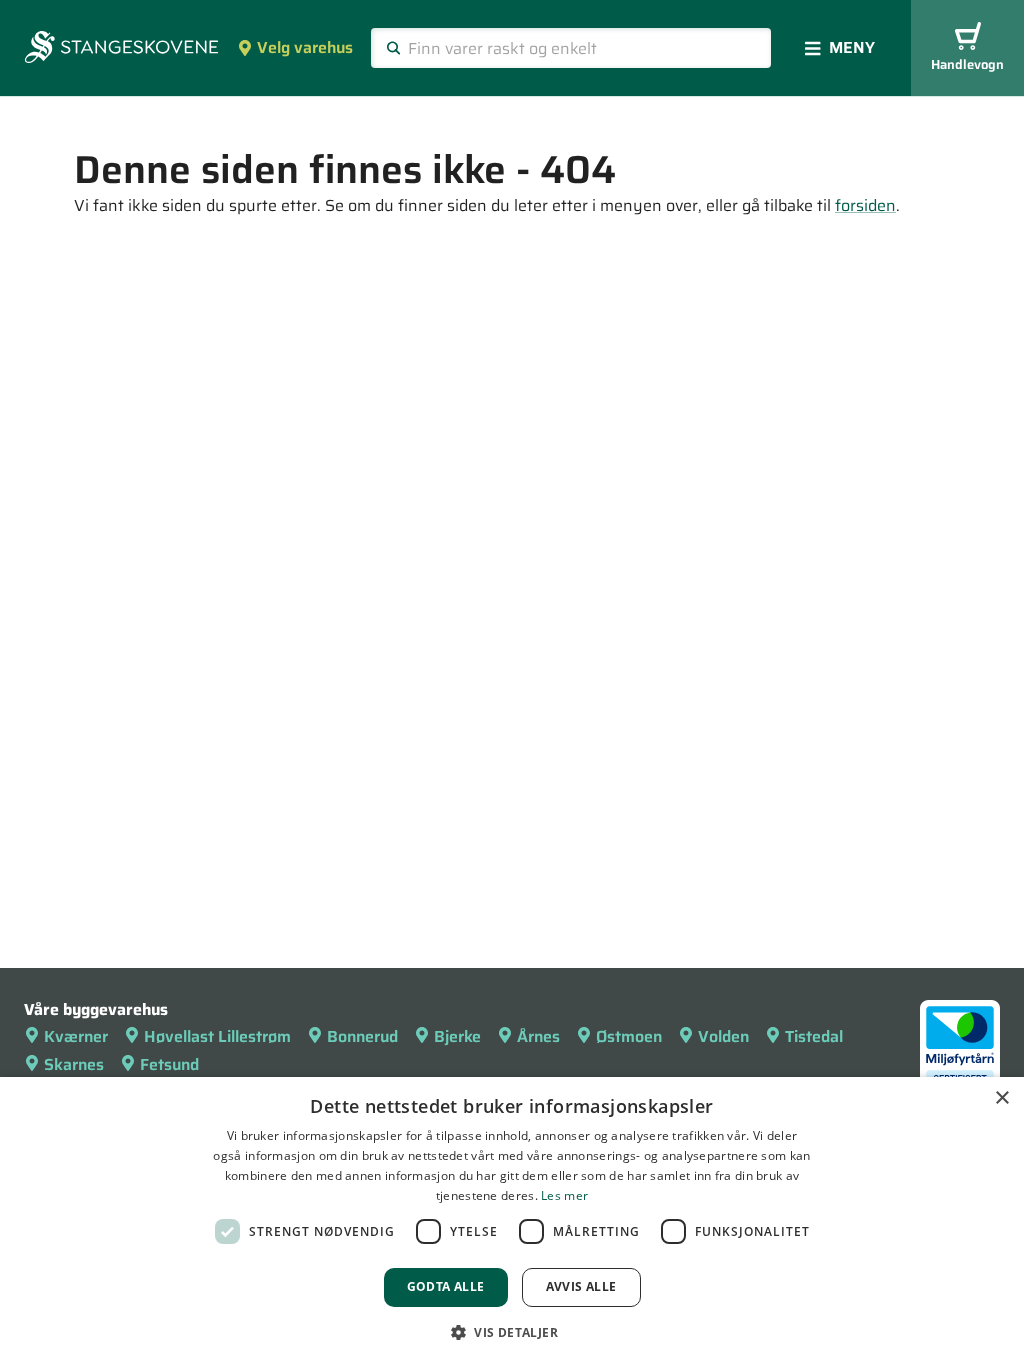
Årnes (538, 1036)
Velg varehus (305, 47)
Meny (852, 47)
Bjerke (457, 1036)
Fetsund (169, 1064)
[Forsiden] (121, 49)
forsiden (865, 205)
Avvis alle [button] (581, 1286)
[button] (512, 1332)
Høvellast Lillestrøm (217, 1036)
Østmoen (629, 1036)
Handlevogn (967, 64)
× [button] (1001, 1098)
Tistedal (814, 1036)
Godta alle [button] (446, 1286)
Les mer (564, 1195)
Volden (723, 1036)
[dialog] (512, 1221)
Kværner (76, 1036)
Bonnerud (362, 1036)
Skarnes (74, 1064)
